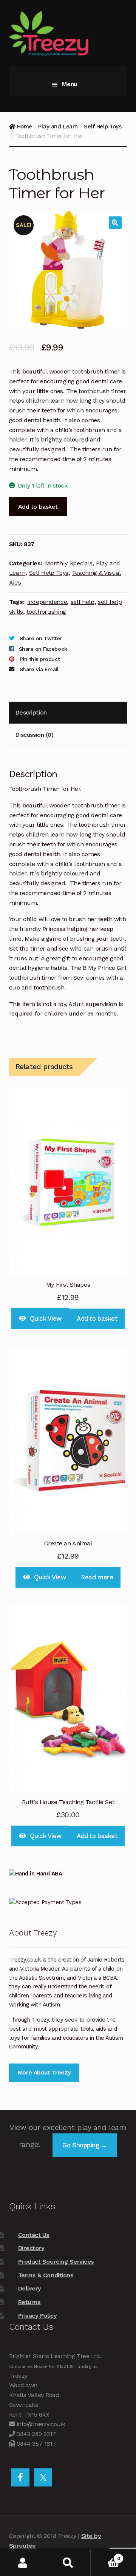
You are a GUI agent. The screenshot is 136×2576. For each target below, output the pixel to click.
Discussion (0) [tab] (34, 735)
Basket (105, 2556)
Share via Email (39, 669)
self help (83, 602)
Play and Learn (58, 127)
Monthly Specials (69, 563)
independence (47, 602)
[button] (115, 223)
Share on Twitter (41, 638)
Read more (97, 1577)
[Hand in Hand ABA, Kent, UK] (68, 1874)
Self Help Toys (103, 127)
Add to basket (38, 507)
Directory (31, 2248)
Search (68, 2563)
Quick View (46, 1318)
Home (25, 127)
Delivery (30, 2288)
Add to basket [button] (97, 1318)
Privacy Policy (37, 2316)
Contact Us (34, 2235)
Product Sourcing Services (56, 2262)
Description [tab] (31, 712)
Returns (29, 2302)
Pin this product (40, 659)
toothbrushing (46, 612)
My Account (23, 2563)
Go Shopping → (85, 2145)
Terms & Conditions (46, 2275)
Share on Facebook (43, 649)
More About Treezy (44, 2073)
